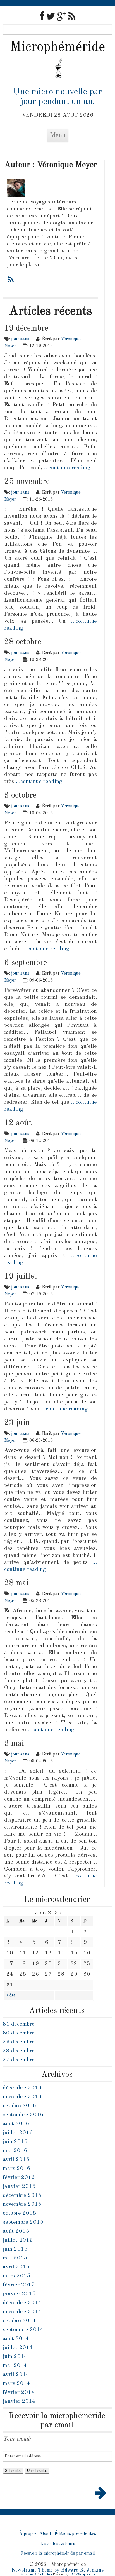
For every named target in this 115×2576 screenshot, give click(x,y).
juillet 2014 (18, 2348)
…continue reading (67, 468)
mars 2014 (16, 2383)
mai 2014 (15, 2366)
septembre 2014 (23, 2330)
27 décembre (19, 2060)
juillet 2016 (18, 2133)
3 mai (14, 1743)
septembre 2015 (23, 2222)
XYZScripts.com (83, 2574)
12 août (18, 1123)
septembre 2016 (23, 2115)
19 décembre (26, 328)
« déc (11, 1995)
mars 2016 (16, 2169)
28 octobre (23, 642)
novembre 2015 (22, 2204)
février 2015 (19, 2285)
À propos (28, 2534)
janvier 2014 (19, 2401)
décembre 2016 (22, 2088)
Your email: (17, 2439)
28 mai (16, 1583)
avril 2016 (16, 2160)
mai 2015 (15, 2258)
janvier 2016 (19, 2186)
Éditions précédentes (75, 2534)
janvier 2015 (19, 2294)
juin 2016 (15, 2142)
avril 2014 (16, 2375)
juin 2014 (15, 2357)
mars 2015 (16, 2276)
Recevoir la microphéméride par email (58, 2554)
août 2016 (16, 2124)
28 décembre (19, 2051)
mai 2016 (15, 2151)
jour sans (20, 339)
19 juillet (21, 1276)
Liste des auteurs (58, 2544)
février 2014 (19, 2392)
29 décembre (19, 2042)
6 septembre (26, 963)
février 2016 (19, 2177)
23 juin (17, 1423)
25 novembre (27, 482)
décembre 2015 (22, 2195)
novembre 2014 (22, 2312)
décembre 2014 (22, 2303)
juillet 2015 (18, 2240)
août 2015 (16, 2231)
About (45, 2534)
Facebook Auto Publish (36, 2574)
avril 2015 (16, 2267)
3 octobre (20, 795)
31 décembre (19, 2024)
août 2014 (16, 2339)
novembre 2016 (22, 2097)
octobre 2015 (19, 2213)
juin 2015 (15, 2249)
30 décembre (19, 2033)
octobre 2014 (19, 2321)
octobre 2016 (19, 2106)
